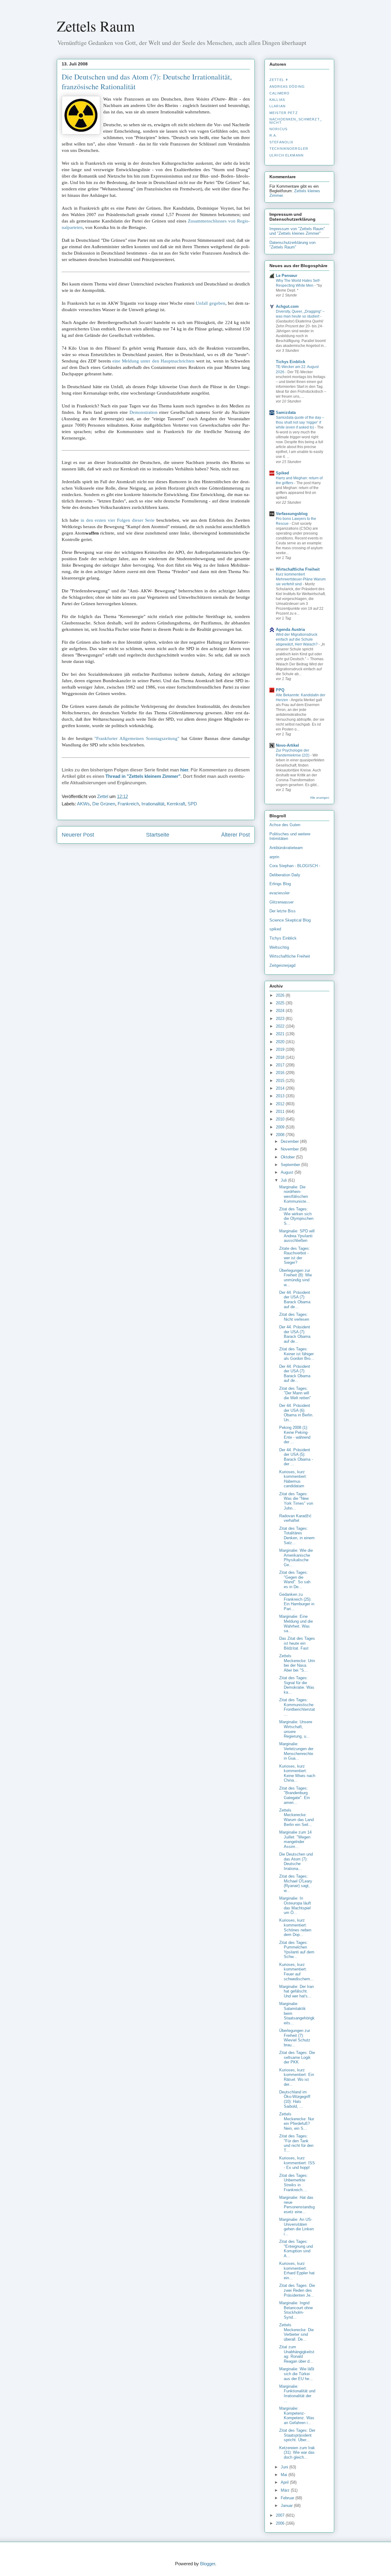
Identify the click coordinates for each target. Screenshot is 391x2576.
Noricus (278, 129)
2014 (281, 1088)
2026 (281, 995)
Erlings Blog (280, 884)
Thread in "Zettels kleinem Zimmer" (143, 776)
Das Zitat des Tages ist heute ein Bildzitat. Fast (297, 1643)
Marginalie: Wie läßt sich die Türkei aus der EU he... (297, 2374)
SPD (192, 804)
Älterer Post (236, 835)
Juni (285, 2467)
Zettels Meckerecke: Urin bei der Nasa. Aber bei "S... (297, 1663)
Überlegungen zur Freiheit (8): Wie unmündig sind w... (296, 1278)
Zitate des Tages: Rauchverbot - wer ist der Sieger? (295, 1256)
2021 (281, 1034)
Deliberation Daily (285, 875)
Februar (288, 2498)
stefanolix (281, 142)
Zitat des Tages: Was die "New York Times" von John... (296, 1501)
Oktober (288, 1157)
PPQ (280, 690)
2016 (281, 1073)
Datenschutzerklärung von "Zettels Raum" (292, 245)
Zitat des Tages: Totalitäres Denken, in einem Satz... (297, 1536)
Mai (285, 2475)
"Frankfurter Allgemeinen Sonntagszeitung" (137, 738)
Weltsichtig (279, 947)
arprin (274, 857)
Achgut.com (287, 306)
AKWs (83, 804)
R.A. (273, 135)
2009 (281, 1127)
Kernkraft (176, 804)
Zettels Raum (96, 26)
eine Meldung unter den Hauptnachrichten (153, 361)
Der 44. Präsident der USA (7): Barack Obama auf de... (295, 1300)
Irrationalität (153, 804)
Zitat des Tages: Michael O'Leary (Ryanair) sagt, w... (296, 1883)
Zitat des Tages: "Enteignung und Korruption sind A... (296, 2249)
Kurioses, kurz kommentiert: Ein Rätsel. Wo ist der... (297, 2077)
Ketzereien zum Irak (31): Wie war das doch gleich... (297, 2453)
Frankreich (128, 804)
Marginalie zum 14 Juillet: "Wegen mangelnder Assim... (295, 1839)
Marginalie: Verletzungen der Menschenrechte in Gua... (296, 1751)
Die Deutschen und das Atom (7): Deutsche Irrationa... (296, 1861)
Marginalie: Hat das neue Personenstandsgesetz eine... (297, 2205)
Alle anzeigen (320, 798)
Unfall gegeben (211, 303)
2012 (281, 1104)
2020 (281, 1042)
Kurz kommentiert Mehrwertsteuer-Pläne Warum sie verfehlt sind (301, 579)
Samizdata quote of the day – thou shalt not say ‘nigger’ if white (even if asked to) (300, 422)
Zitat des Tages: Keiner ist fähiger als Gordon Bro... (297, 1354)
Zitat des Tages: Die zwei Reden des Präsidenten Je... (297, 2290)
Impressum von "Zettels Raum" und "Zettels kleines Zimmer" (297, 231)
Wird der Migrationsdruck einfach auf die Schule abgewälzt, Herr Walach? (297, 639)
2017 (281, 1065)
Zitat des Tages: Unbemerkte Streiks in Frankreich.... (294, 2183)
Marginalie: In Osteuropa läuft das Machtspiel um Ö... (295, 1905)
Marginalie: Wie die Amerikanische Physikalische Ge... (296, 1558)
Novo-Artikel (287, 745)
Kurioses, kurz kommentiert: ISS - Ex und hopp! (297, 2163)
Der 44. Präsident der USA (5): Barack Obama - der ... (296, 1457)
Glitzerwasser (281, 902)
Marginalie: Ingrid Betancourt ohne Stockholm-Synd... (296, 2310)
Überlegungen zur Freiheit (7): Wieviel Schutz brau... (295, 2038)
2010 (281, 1119)
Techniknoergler (289, 149)
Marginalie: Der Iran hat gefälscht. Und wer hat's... (296, 1991)
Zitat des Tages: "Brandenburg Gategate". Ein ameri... (294, 1795)
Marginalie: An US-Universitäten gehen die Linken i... (296, 2227)
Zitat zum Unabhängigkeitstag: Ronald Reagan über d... (297, 2354)
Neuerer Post (78, 835)
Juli (284, 1180)
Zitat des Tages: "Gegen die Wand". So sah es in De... (295, 1580)
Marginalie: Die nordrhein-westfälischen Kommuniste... (294, 1194)
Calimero (280, 93)
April (285, 2482)
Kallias (277, 100)
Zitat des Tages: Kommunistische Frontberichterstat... (297, 1707)
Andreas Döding (287, 86)
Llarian (278, 106)
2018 (281, 1057)
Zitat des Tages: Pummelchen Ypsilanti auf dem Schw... (297, 1950)
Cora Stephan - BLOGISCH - (295, 866)
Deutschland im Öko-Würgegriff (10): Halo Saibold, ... (295, 2099)
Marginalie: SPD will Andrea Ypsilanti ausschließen (297, 1236)
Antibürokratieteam (286, 848)
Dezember (290, 1141)
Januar (287, 2506)
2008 (281, 1135)
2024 (281, 1011)
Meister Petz (284, 113)
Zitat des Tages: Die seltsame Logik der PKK (297, 2057)
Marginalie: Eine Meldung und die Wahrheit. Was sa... (296, 1624)
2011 (281, 1111)
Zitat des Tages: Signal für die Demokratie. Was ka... (297, 1685)
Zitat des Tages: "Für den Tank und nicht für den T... (296, 2143)
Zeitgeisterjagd (282, 965)
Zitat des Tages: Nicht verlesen (294, 1317)
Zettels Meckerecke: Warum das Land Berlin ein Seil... (296, 1817)
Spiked (282, 473)
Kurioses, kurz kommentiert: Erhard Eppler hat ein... (297, 2271)
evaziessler (280, 893)
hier (184, 770)
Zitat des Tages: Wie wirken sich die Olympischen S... (296, 1216)
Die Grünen (104, 804)
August (288, 1172)
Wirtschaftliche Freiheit (298, 569)
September (291, 1165)
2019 (281, 1049)
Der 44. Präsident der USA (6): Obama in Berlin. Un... (296, 1413)
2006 (281, 2523)
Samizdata (286, 412)
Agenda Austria (290, 629)
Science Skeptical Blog (290, 920)
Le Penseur (287, 276)
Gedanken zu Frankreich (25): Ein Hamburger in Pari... (297, 1602)
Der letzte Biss (283, 911)
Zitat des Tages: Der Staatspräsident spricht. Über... (297, 2435)
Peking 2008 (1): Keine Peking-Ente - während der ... (295, 1435)
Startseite (158, 835)
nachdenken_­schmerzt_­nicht (296, 121)
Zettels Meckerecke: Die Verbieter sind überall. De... (296, 2332)
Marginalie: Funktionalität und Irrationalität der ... (297, 2394)
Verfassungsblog (292, 514)
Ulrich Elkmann (287, 155)
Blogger (208, 2564)
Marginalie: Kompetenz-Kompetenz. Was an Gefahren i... (297, 2416)
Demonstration (144, 412)
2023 (281, 1019)
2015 (281, 1081)
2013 (281, 1096)
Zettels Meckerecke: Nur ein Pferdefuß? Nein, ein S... (297, 2121)
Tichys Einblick (291, 362)
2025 (281, 1003)
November (290, 1149)
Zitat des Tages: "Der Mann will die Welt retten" (295, 1393)
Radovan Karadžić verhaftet (295, 1518)
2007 (281, 2515)
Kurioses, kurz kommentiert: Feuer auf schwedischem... (296, 1972)
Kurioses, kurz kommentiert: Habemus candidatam (293, 1479)
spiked (275, 929)
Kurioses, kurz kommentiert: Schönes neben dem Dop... (295, 1927)
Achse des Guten (285, 825)
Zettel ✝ (279, 80)
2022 (281, 1026)
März (286, 2490)
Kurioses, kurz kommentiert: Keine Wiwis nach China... (297, 1773)
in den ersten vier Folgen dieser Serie (118, 520)
